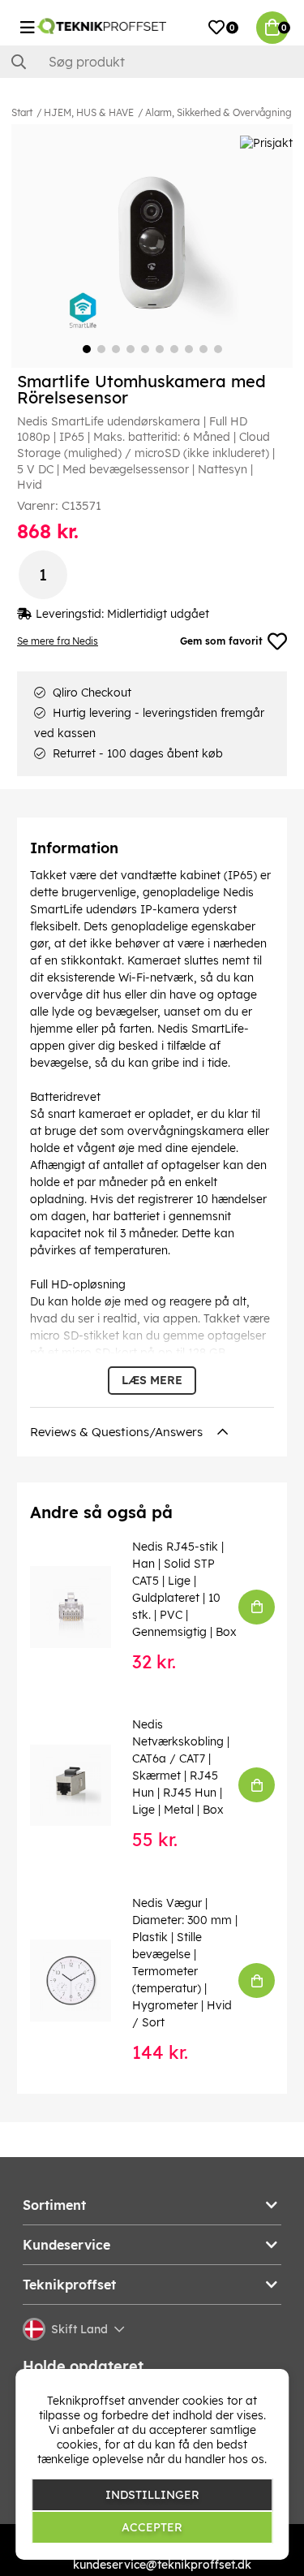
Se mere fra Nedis (58, 641)
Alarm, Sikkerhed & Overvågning (218, 112)
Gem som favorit (221, 641)
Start (22, 112)
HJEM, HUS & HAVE (89, 112)
